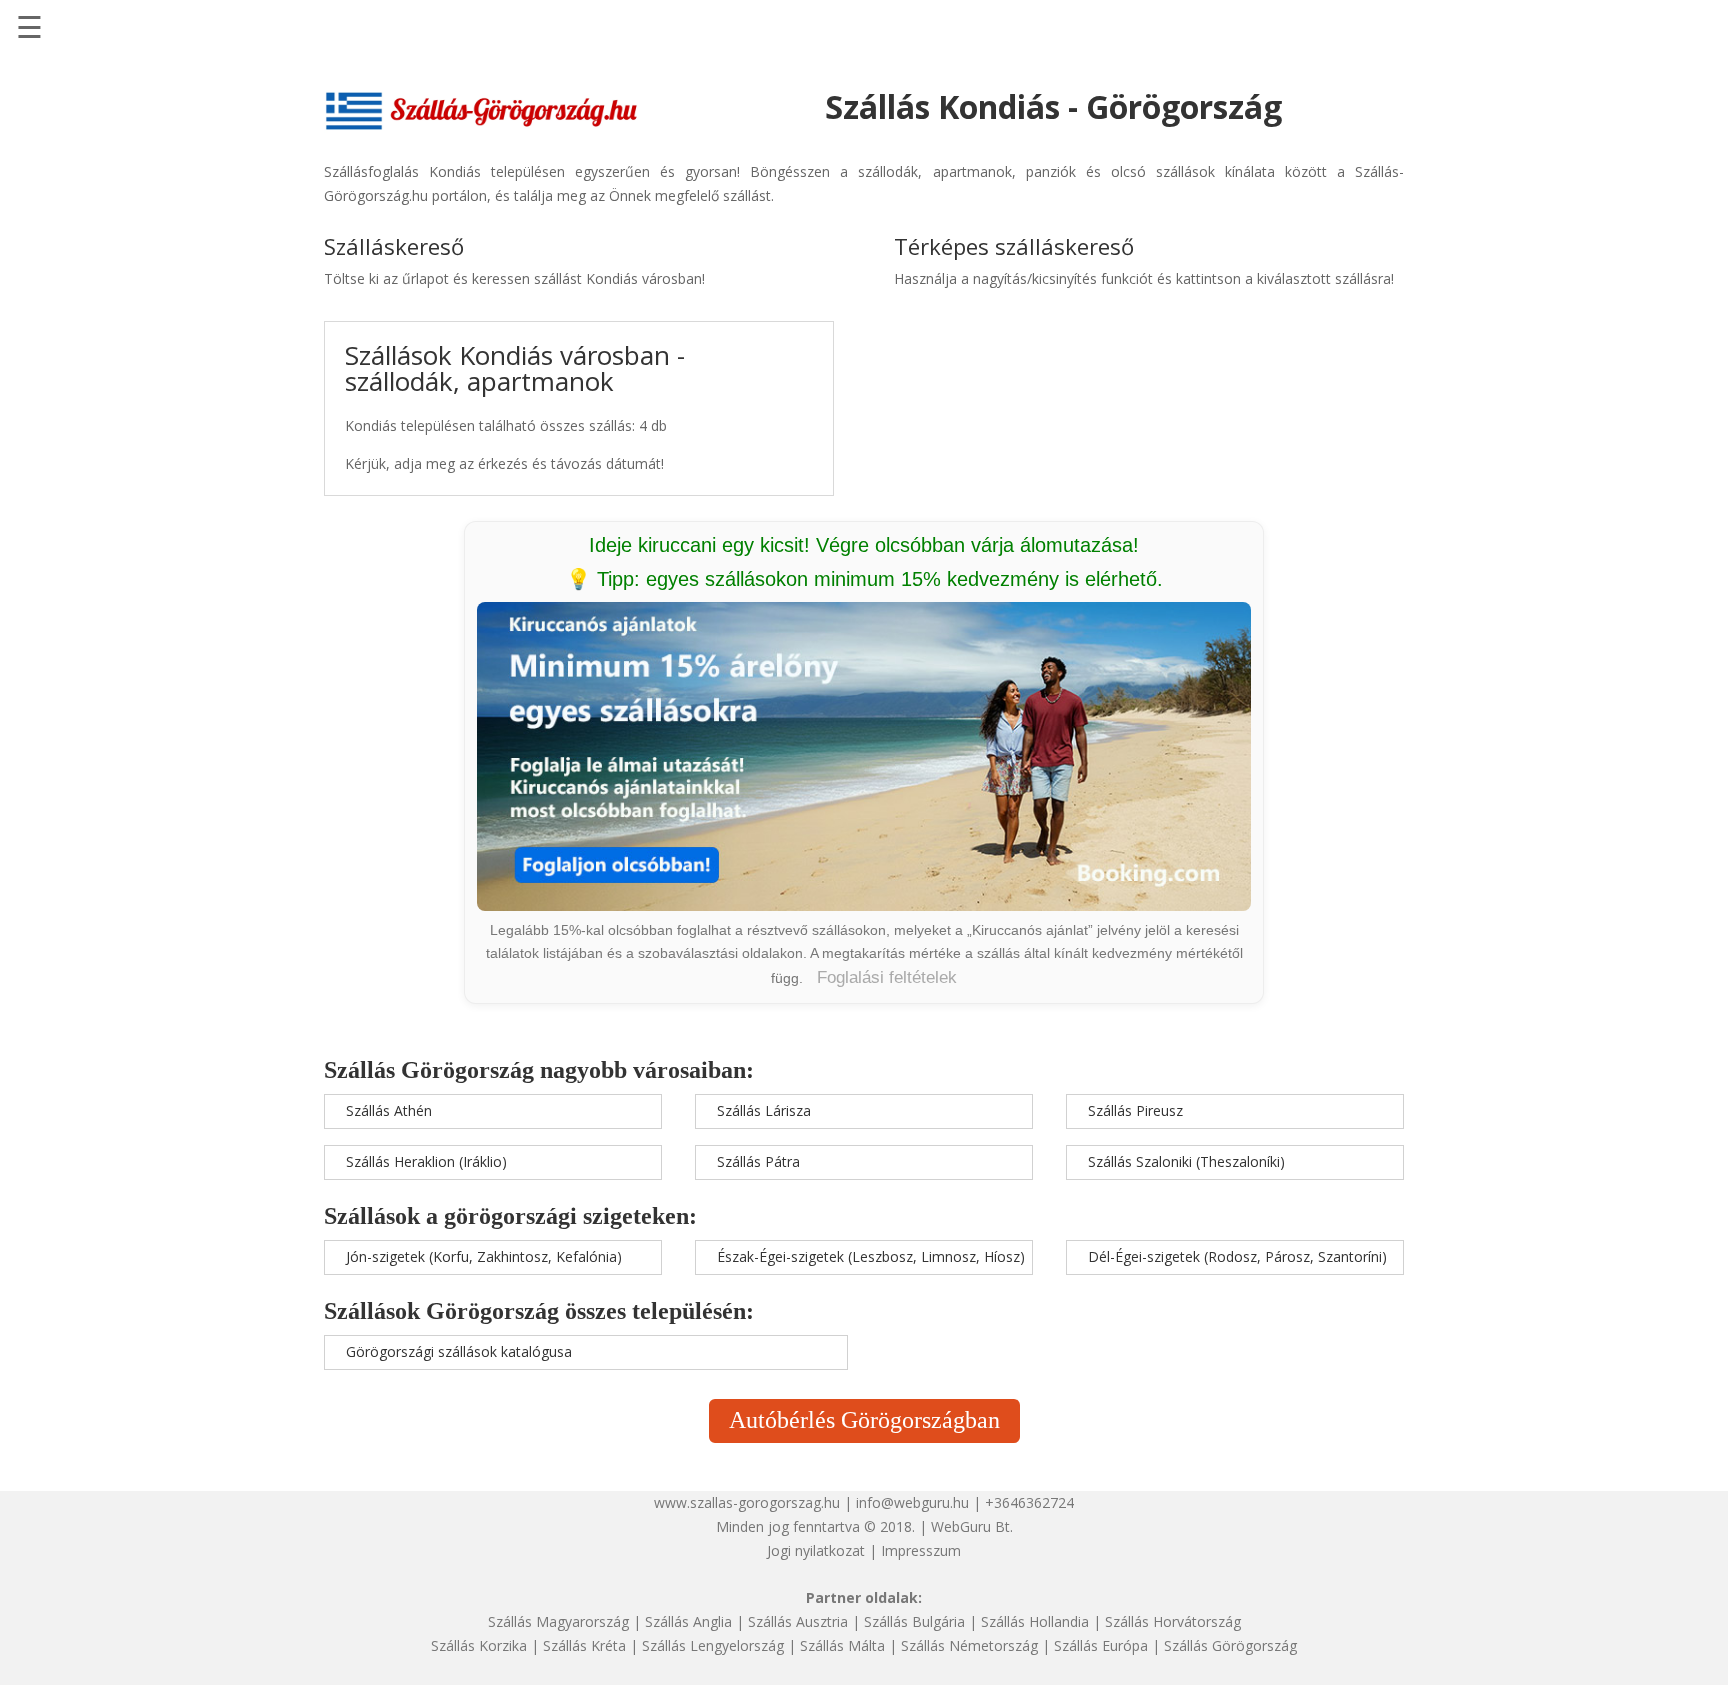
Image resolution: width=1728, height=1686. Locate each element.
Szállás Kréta (584, 1645)
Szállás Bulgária (914, 1621)
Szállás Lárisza (764, 1110)
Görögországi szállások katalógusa (459, 1351)
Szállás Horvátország (1173, 1621)
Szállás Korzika (479, 1645)
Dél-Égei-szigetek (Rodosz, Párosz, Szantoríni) (1237, 1256)
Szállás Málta (842, 1645)
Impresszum (921, 1550)
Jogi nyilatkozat (816, 1550)
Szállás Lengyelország (713, 1645)
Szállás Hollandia (1035, 1621)
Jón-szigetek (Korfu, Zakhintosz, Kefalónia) (484, 1256)
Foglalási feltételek (887, 977)
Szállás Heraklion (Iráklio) (426, 1161)
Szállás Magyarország (558, 1621)
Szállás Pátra (758, 1161)
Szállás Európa (1101, 1645)
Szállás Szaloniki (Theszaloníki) (1186, 1161)
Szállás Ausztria (798, 1621)
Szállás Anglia (688, 1621)
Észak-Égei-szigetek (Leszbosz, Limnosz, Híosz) (871, 1256)
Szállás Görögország (1230, 1645)
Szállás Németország (969, 1645)
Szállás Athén (389, 1110)
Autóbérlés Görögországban (864, 1420)
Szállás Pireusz (1135, 1110)
